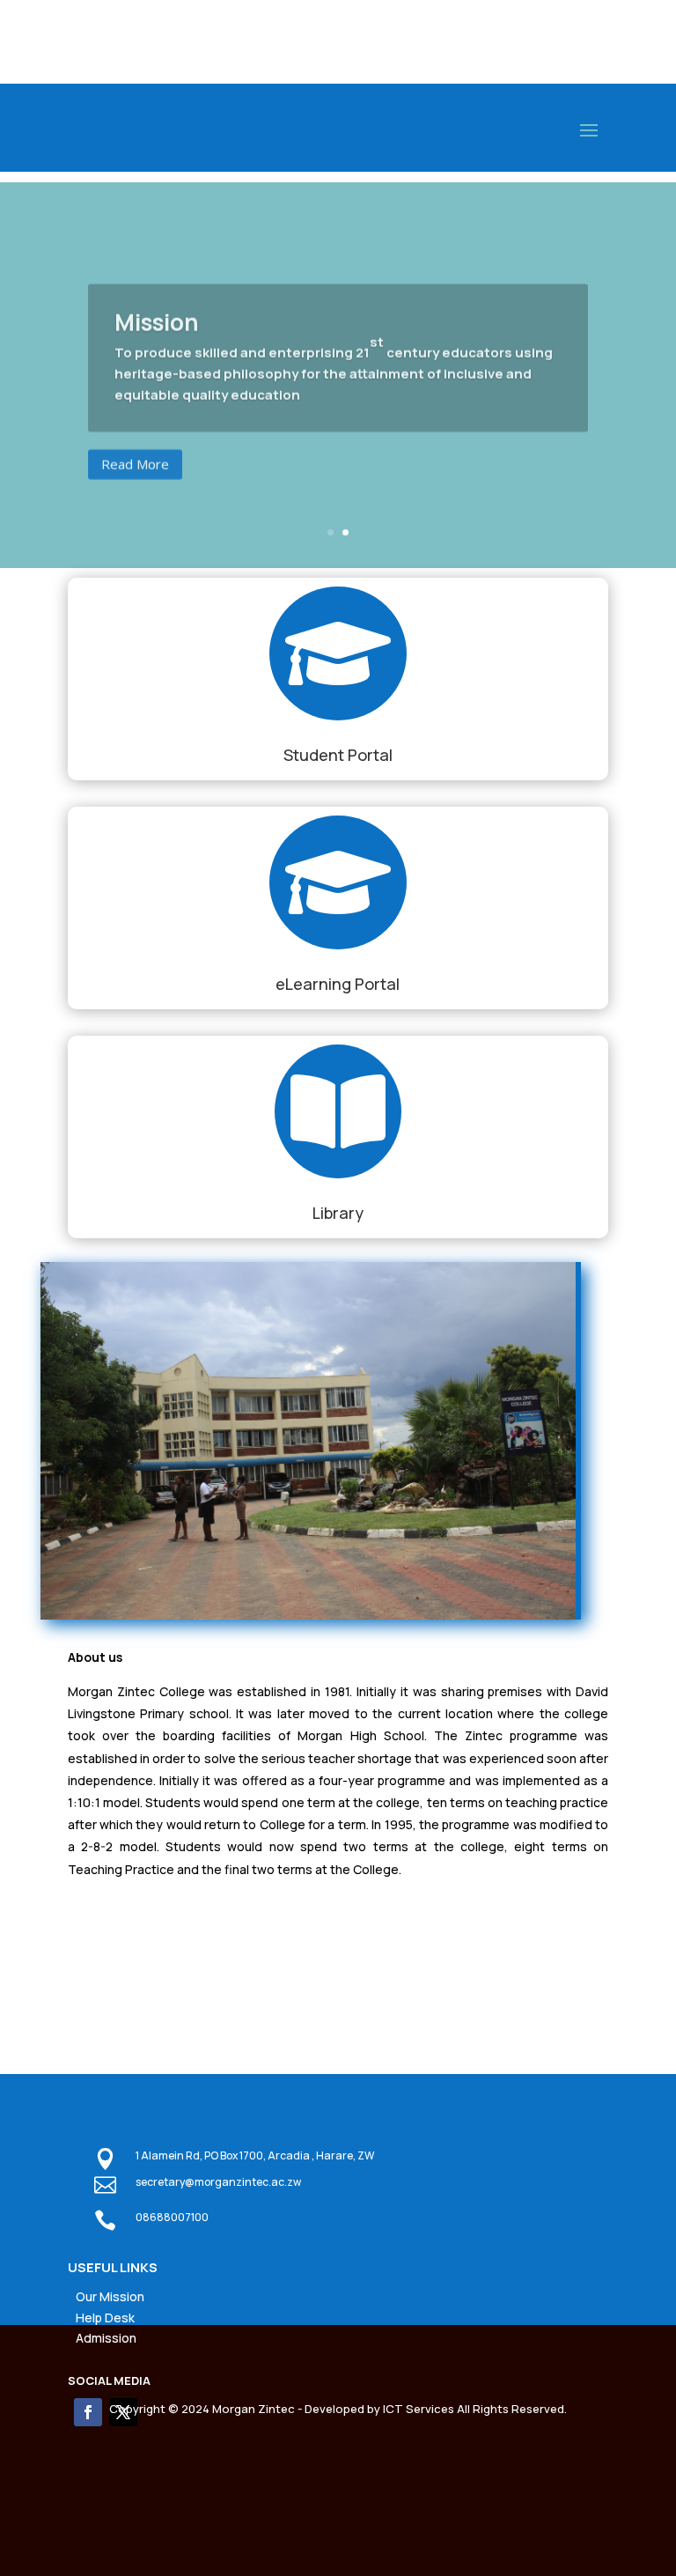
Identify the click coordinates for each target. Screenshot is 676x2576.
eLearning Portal (338, 984)
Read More (135, 457)
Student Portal (338, 755)
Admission (106, 2338)
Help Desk (105, 2318)
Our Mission (110, 2296)
